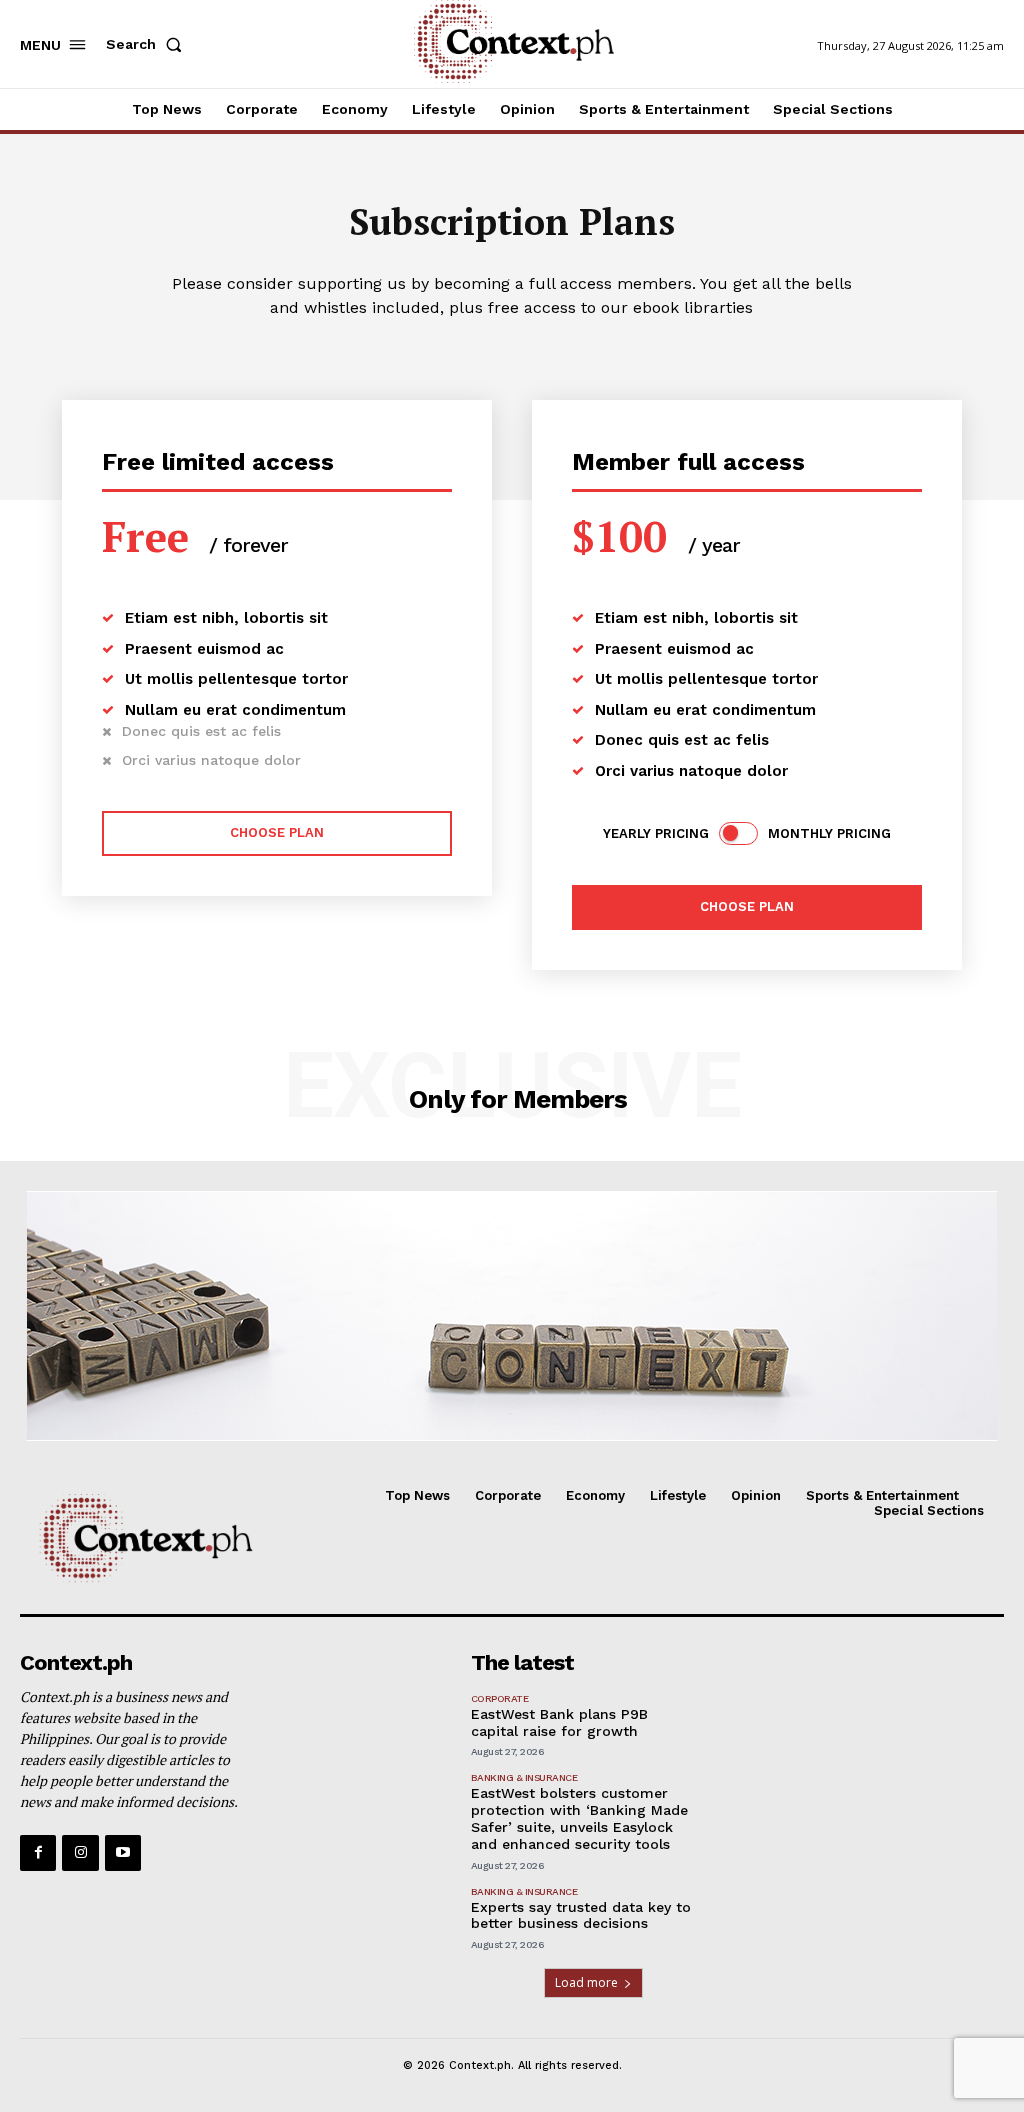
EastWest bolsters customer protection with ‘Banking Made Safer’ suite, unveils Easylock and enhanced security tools (579, 1818)
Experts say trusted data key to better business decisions (581, 1915)
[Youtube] (123, 1853)
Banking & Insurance (524, 1777)
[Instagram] (80, 1853)
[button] (148, 44)
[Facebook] (38, 1853)
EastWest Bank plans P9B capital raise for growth (559, 1722)
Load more (586, 1982)
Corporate (500, 1698)
